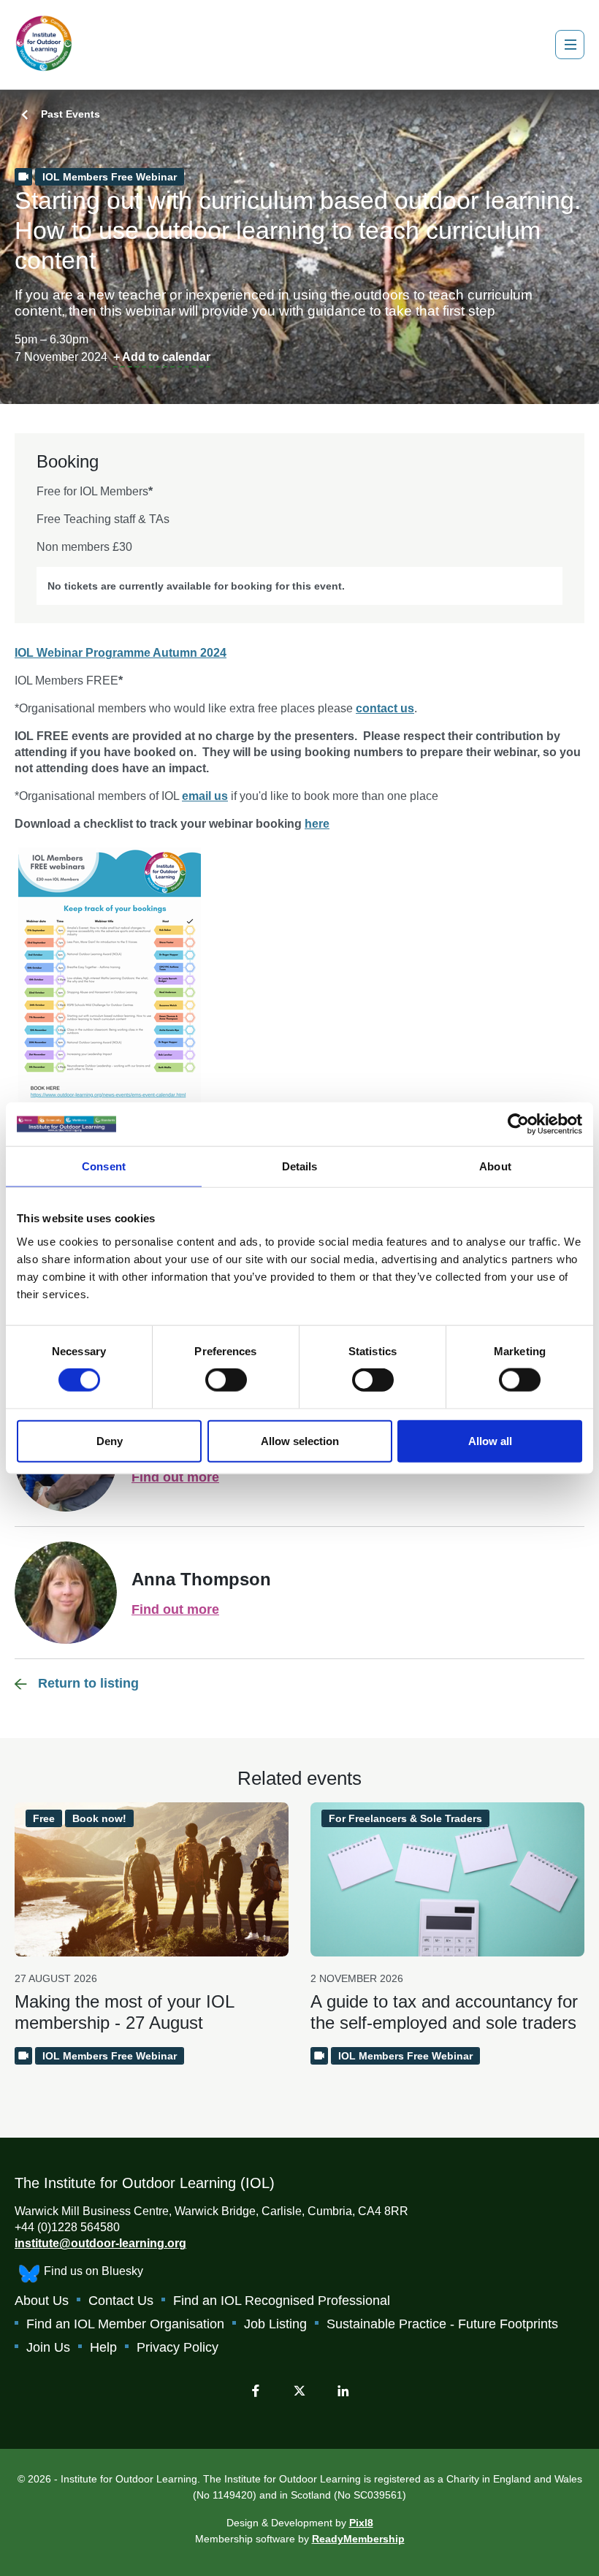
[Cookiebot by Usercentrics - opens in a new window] (518, 1124)
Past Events (70, 114)
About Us (42, 2301)
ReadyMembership (358, 2539)
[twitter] (299, 2390)
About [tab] (495, 1166)
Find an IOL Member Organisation (125, 2324)
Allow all (490, 1440)
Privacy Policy (178, 2347)
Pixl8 (361, 2523)
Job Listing (275, 2324)
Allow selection (300, 1440)
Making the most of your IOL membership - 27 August (124, 2012)
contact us (385, 708)
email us (205, 796)
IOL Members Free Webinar (110, 177)
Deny (110, 1440)
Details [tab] (300, 1166)
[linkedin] (343, 2390)
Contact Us (121, 2301)
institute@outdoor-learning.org (100, 2243)
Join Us (48, 2347)
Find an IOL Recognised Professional (282, 2301)
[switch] (226, 1380)
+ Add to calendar (162, 357)
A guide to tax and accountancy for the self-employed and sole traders (444, 2012)
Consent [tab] (104, 1166)
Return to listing (88, 1683)
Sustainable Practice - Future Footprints (442, 2324)
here (317, 824)
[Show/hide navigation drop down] (570, 45)
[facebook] (256, 2390)
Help (103, 2347)
